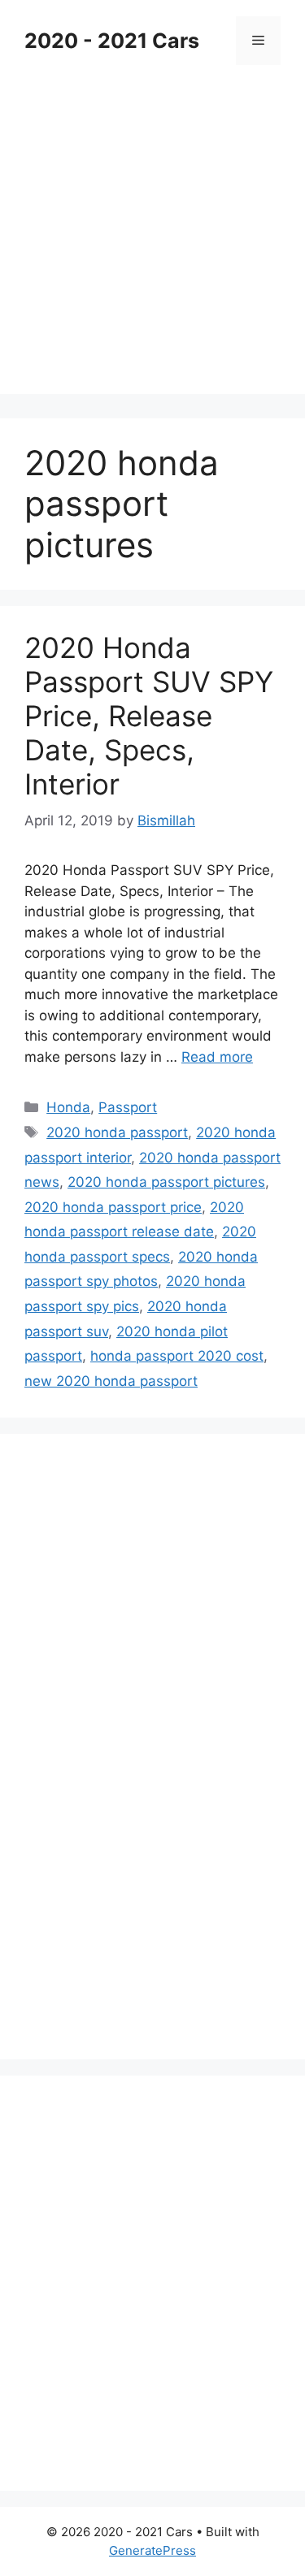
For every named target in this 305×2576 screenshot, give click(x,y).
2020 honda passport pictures (166, 1182)
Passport (128, 1107)
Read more (217, 1057)
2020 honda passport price (113, 1207)
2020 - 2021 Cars (112, 41)
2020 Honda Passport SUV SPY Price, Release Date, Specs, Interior (149, 716)
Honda (68, 1107)
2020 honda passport (117, 1132)
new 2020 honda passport (111, 1381)
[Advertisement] (152, 242)
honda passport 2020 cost (177, 1356)
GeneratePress (152, 2550)
